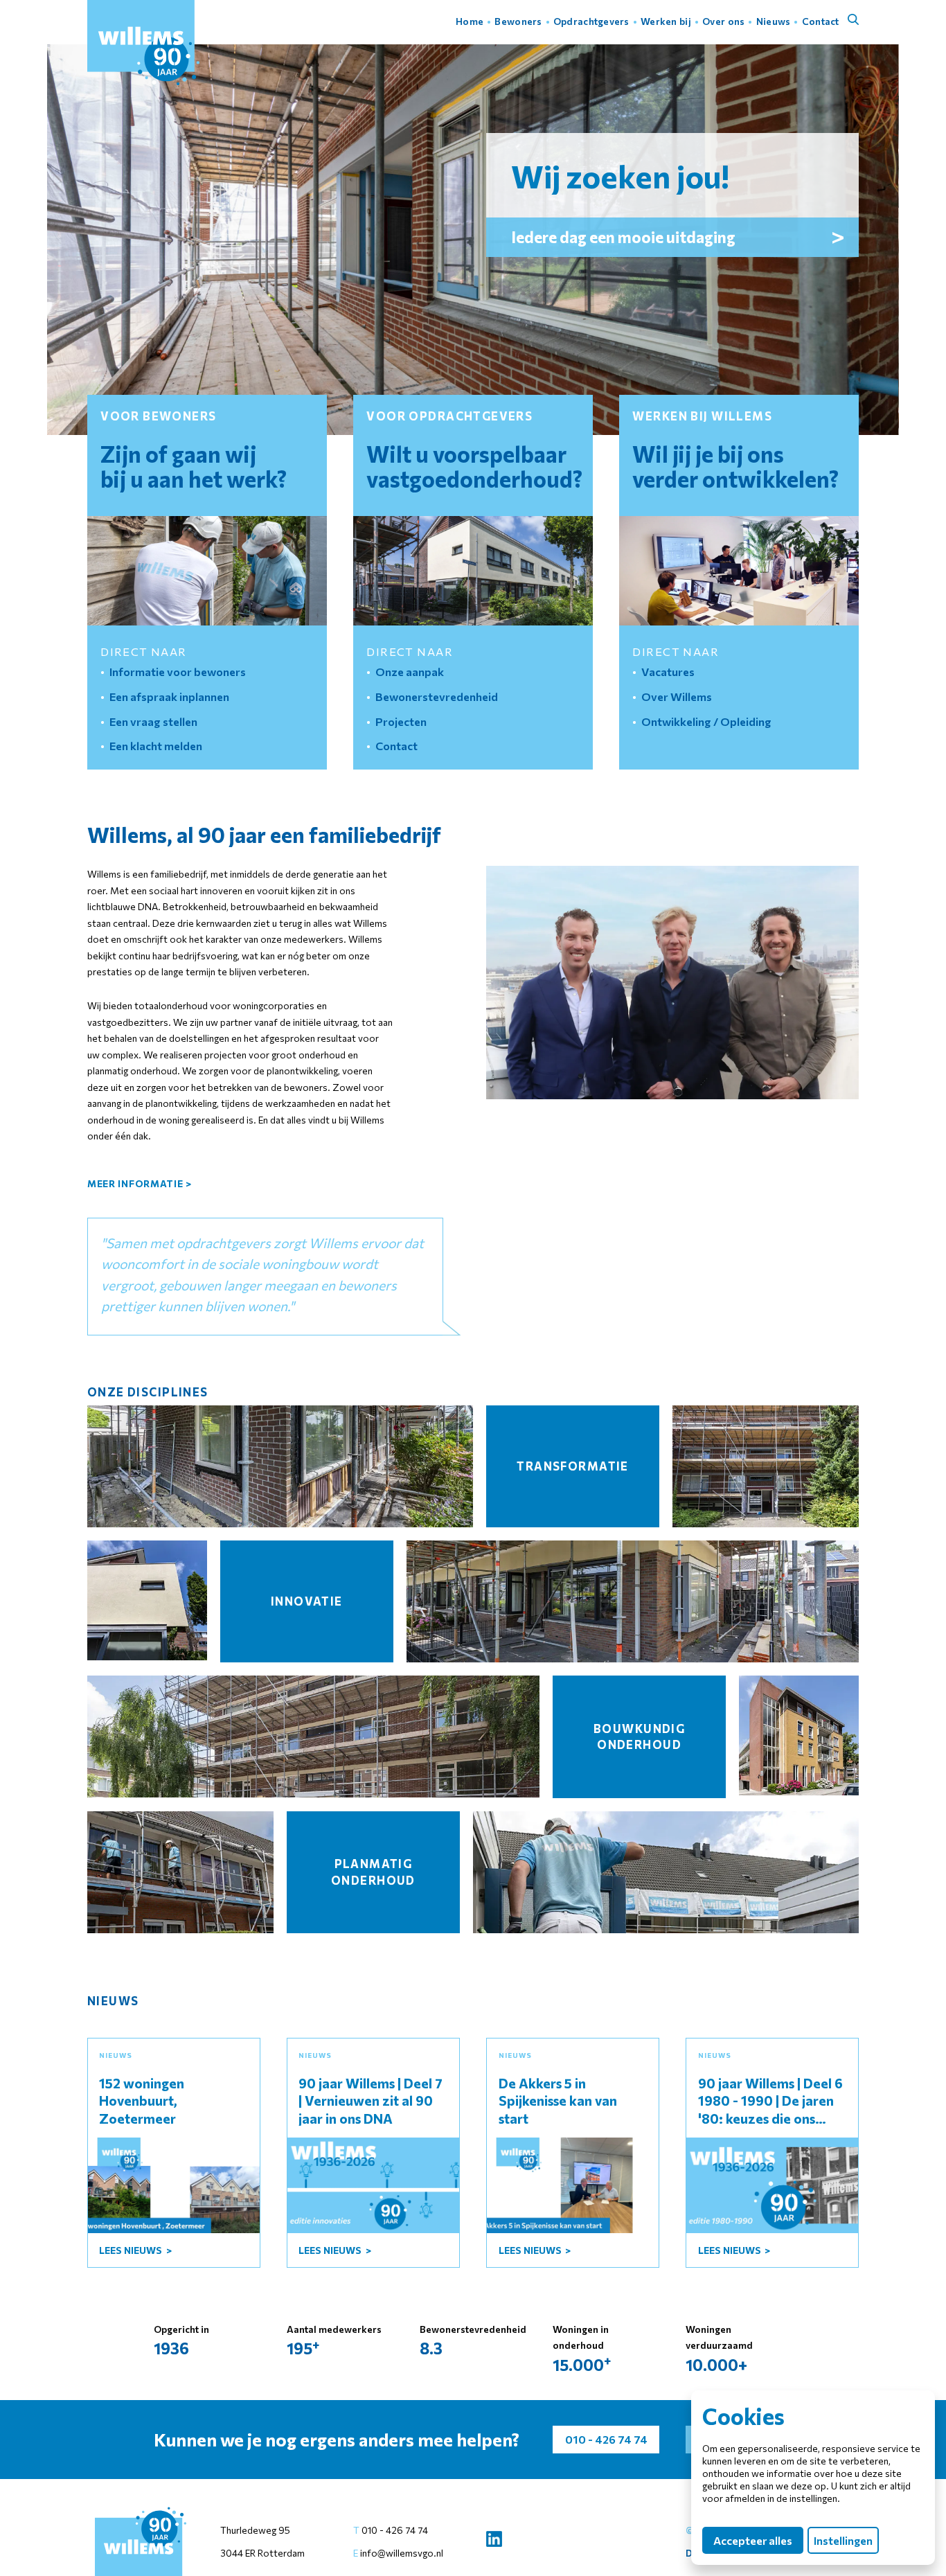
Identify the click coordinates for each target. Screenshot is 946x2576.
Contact (821, 21)
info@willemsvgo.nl (401, 2553)
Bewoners (518, 21)
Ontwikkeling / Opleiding (706, 721)
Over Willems (677, 696)
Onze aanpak (410, 671)
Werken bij (666, 21)
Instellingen (844, 2540)
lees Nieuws (132, 2250)
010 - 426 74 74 (395, 2530)
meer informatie (140, 1183)
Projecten (401, 721)
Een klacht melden (156, 745)
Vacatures (668, 671)
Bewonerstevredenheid (437, 696)
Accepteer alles (753, 2540)
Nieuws (774, 21)
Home (470, 21)
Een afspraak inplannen (169, 696)
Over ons (723, 21)
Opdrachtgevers (591, 21)
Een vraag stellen (153, 721)
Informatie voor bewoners (178, 671)
